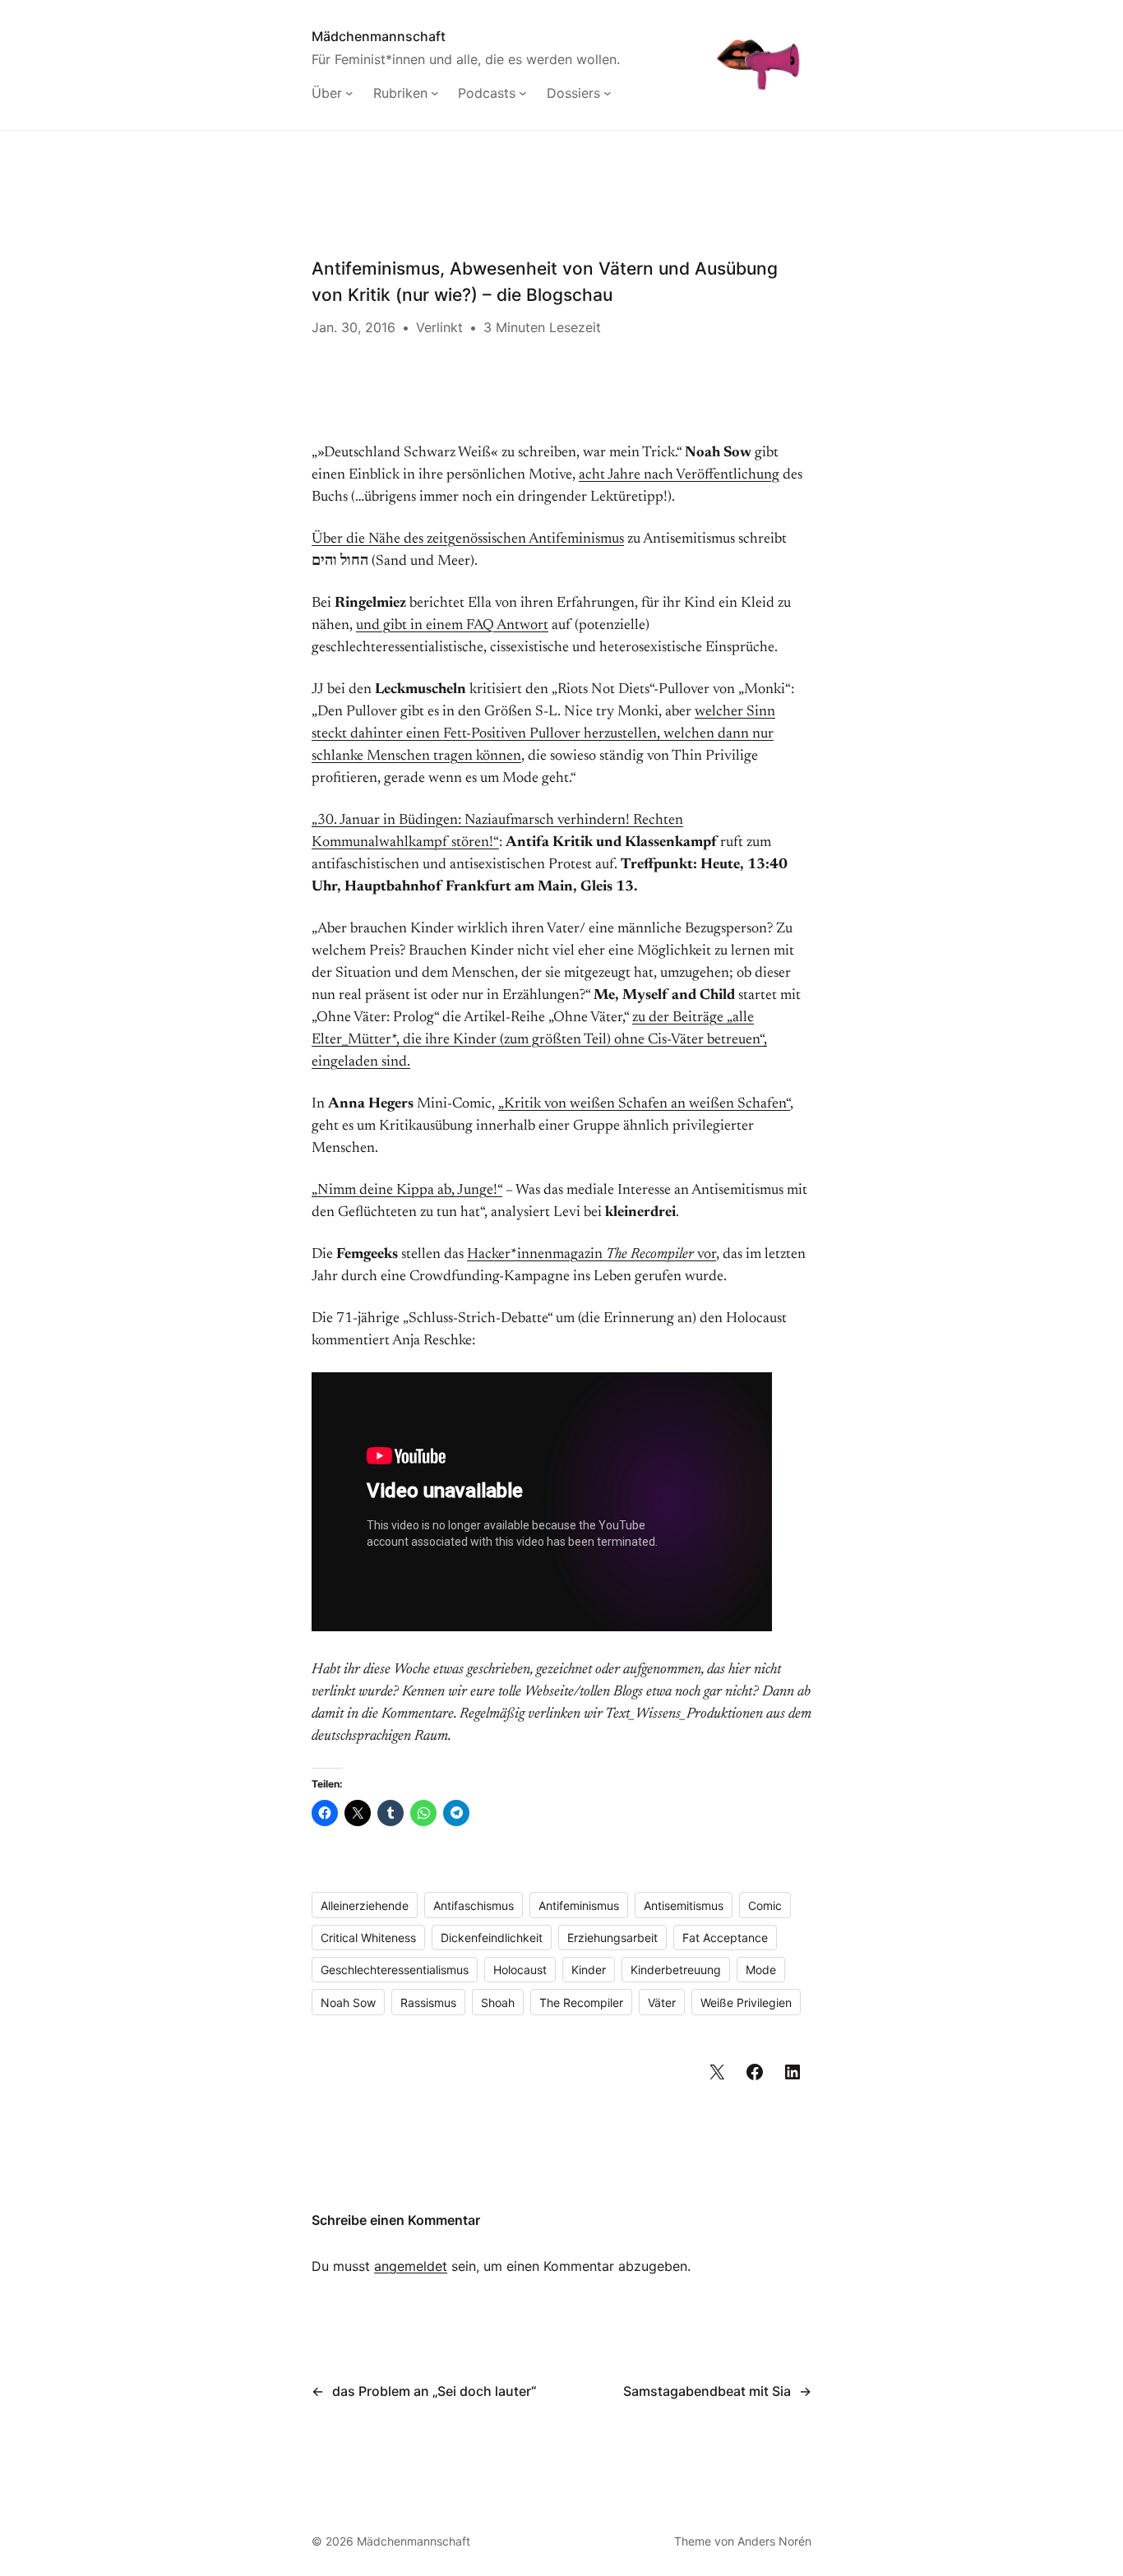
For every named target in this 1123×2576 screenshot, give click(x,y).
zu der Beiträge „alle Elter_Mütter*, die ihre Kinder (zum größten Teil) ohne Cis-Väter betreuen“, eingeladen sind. (539, 1040)
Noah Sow (348, 2003)
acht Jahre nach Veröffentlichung (679, 475)
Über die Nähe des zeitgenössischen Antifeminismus (468, 539)
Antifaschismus (474, 1905)
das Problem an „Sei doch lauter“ (434, 2391)
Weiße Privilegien (746, 2003)
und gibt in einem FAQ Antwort (452, 626)
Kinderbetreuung (676, 1970)
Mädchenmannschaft (379, 36)
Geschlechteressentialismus (395, 1970)
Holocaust (520, 1970)
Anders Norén (774, 2541)
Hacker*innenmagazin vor (592, 1255)
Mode (761, 1970)
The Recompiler (581, 2003)
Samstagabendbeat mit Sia (707, 2391)
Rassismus (428, 2003)
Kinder (589, 1970)
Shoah (498, 2003)
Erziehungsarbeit (612, 1938)
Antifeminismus (579, 1905)
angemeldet (411, 2266)
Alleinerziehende (365, 1905)
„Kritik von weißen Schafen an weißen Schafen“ (644, 1104)
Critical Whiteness (368, 1938)
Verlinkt (439, 327)
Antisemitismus (684, 1905)
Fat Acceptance (725, 1938)
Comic (765, 1905)
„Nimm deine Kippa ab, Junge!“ (407, 1191)
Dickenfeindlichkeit (492, 1938)
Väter (662, 2003)
